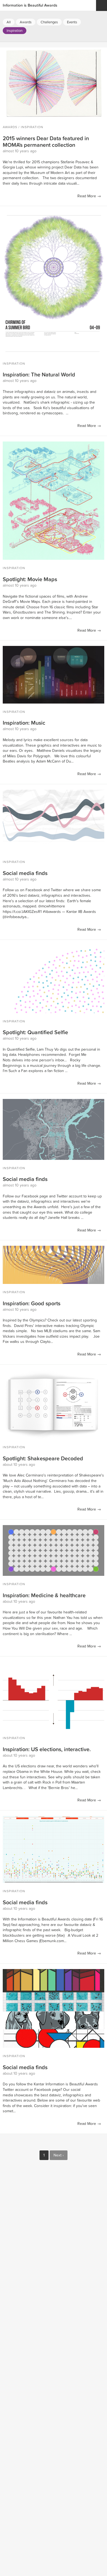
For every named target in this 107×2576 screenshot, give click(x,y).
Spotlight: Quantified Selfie (35, 1033)
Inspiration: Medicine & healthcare (44, 1596)
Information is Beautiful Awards (30, 5)
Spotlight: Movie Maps (30, 580)
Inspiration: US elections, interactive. (47, 1750)
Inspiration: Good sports (32, 1304)
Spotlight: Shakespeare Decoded (43, 1459)
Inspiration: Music (24, 723)
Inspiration (15, 31)
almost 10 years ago (20, 151)
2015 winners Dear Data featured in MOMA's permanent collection (46, 142)
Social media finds (25, 873)
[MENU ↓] (102, 5)
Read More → (89, 196)
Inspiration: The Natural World (39, 375)
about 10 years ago (19, 1465)
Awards (10, 127)
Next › (59, 2155)
